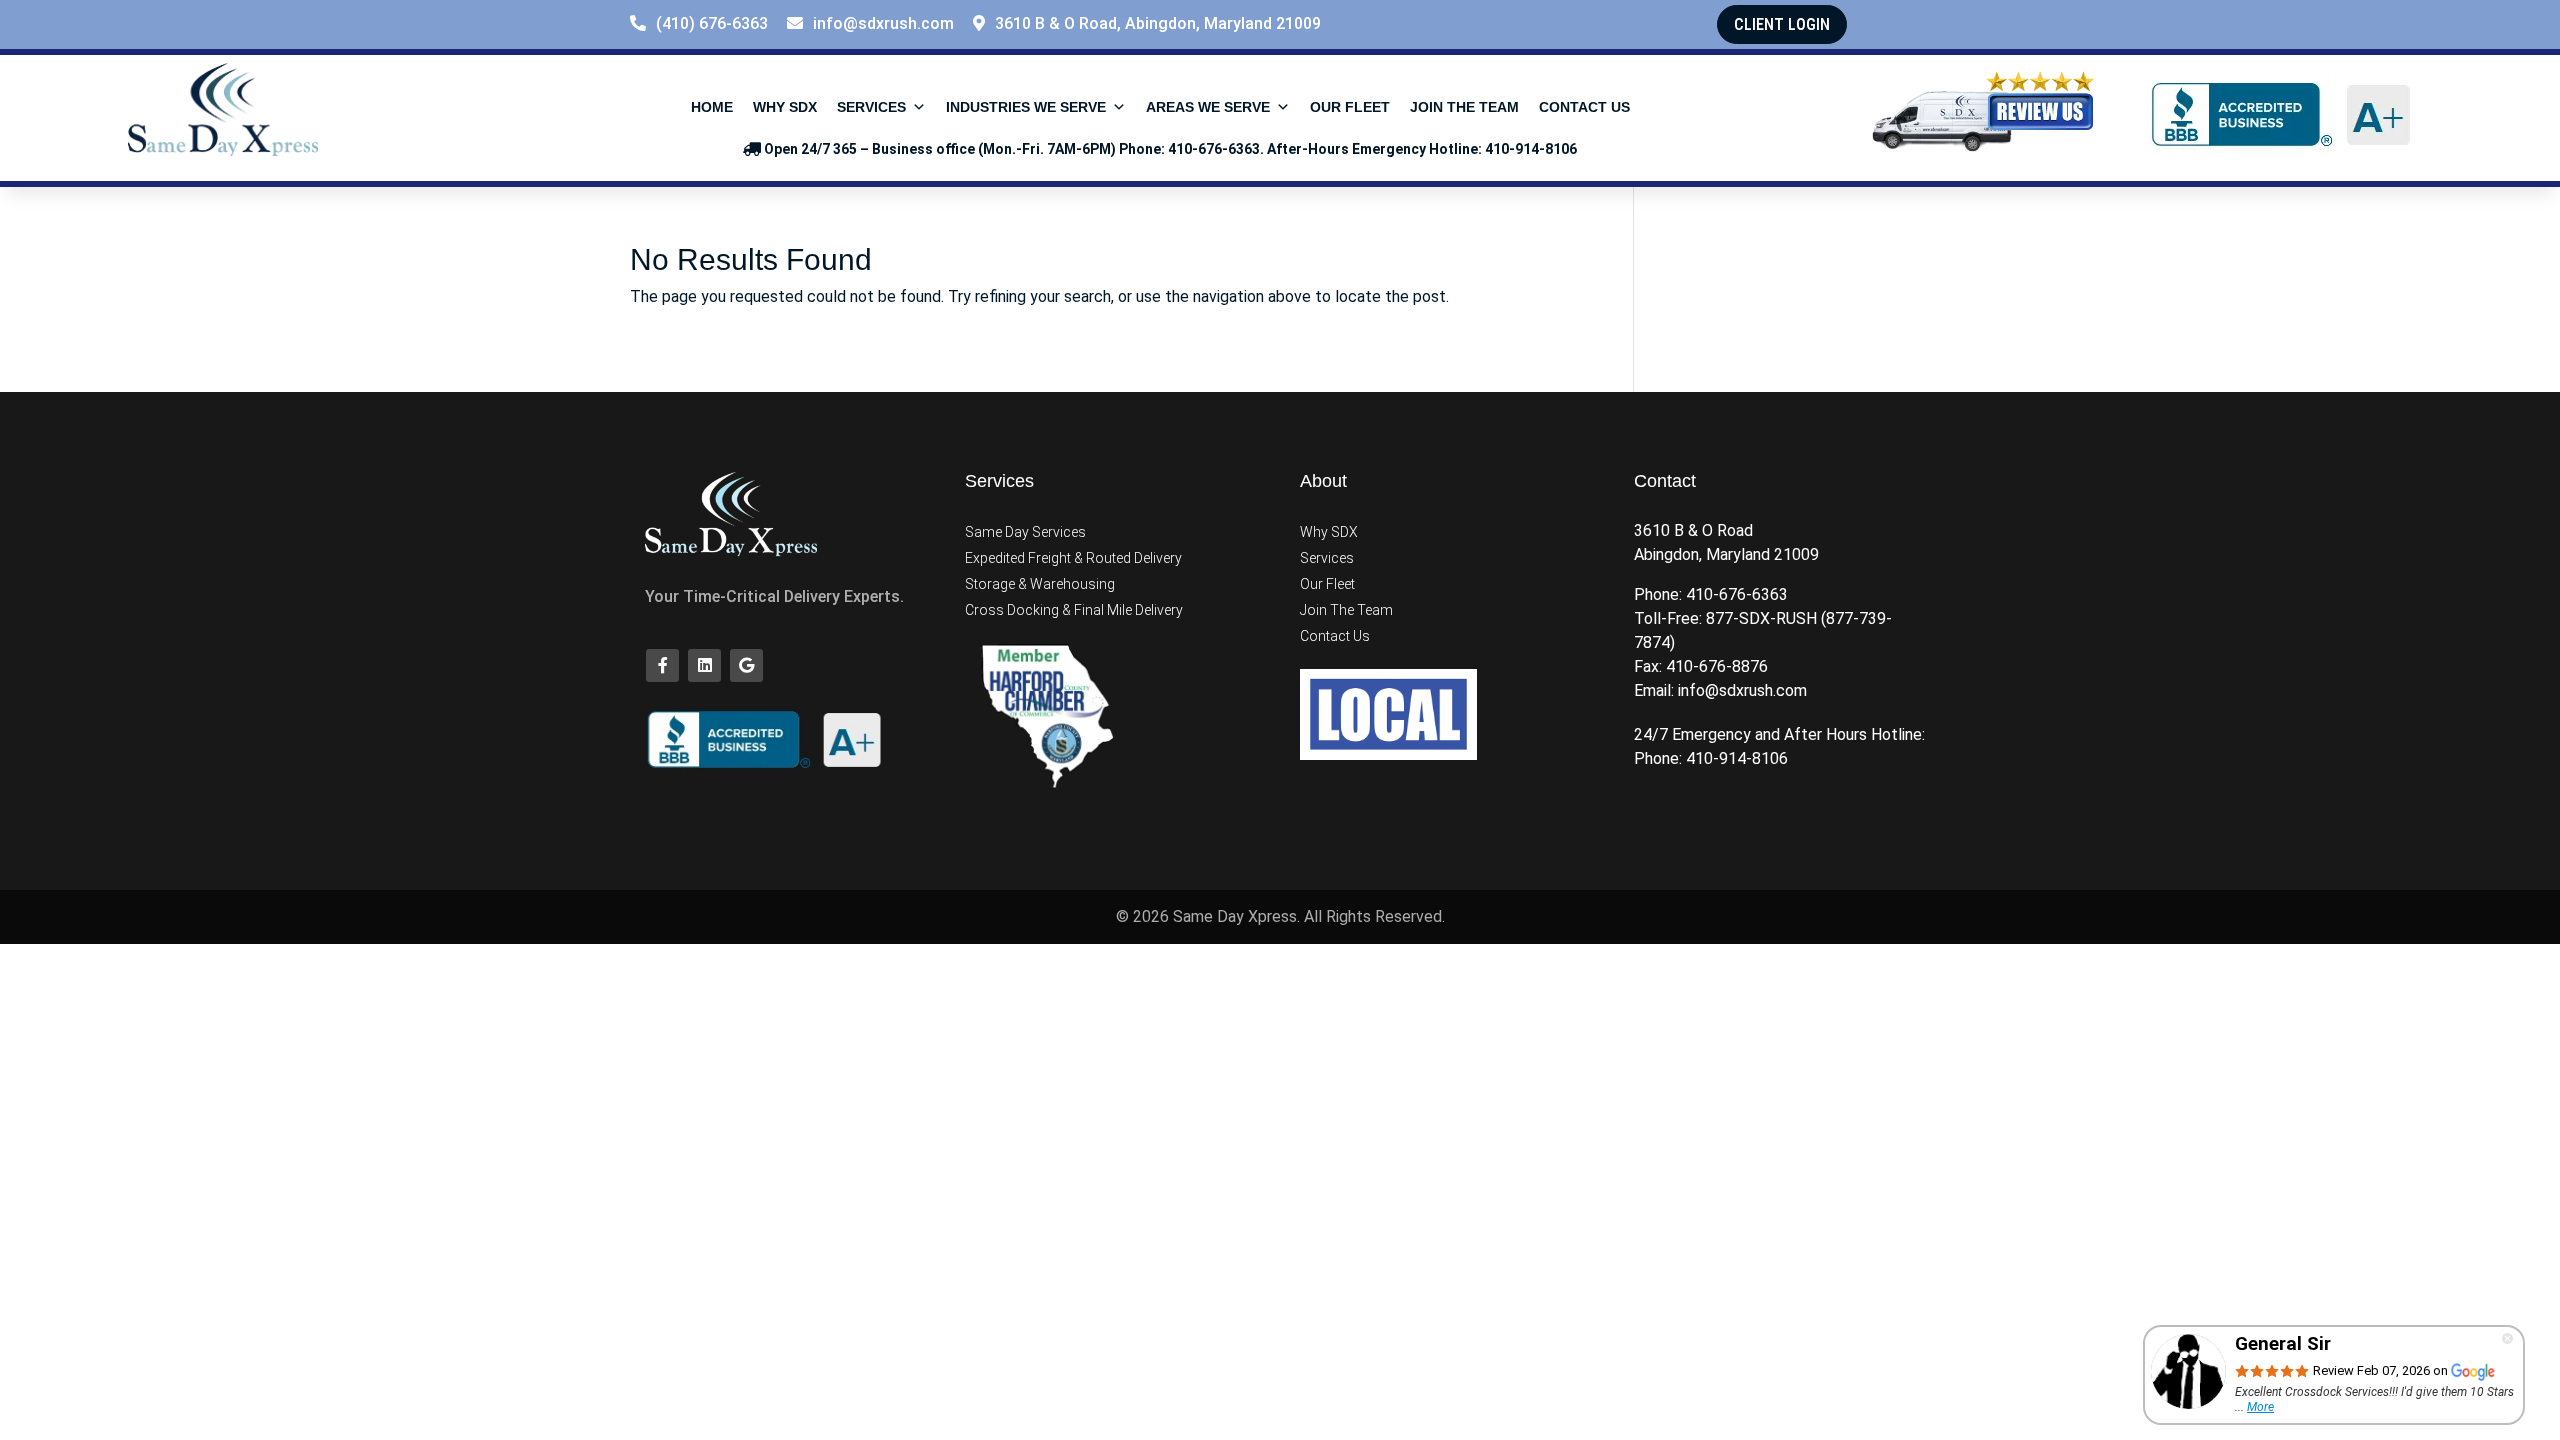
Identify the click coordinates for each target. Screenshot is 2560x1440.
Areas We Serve (1208, 107)
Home (712, 107)
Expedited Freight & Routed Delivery (1073, 558)
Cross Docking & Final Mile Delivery (1074, 610)
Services (871, 107)
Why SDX (785, 107)
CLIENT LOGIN (1782, 24)
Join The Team (1464, 107)
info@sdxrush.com (883, 23)
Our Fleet (1350, 107)
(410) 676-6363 (712, 23)
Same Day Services (1025, 532)
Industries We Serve (1026, 107)
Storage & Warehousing (1040, 584)
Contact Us (1584, 107)
